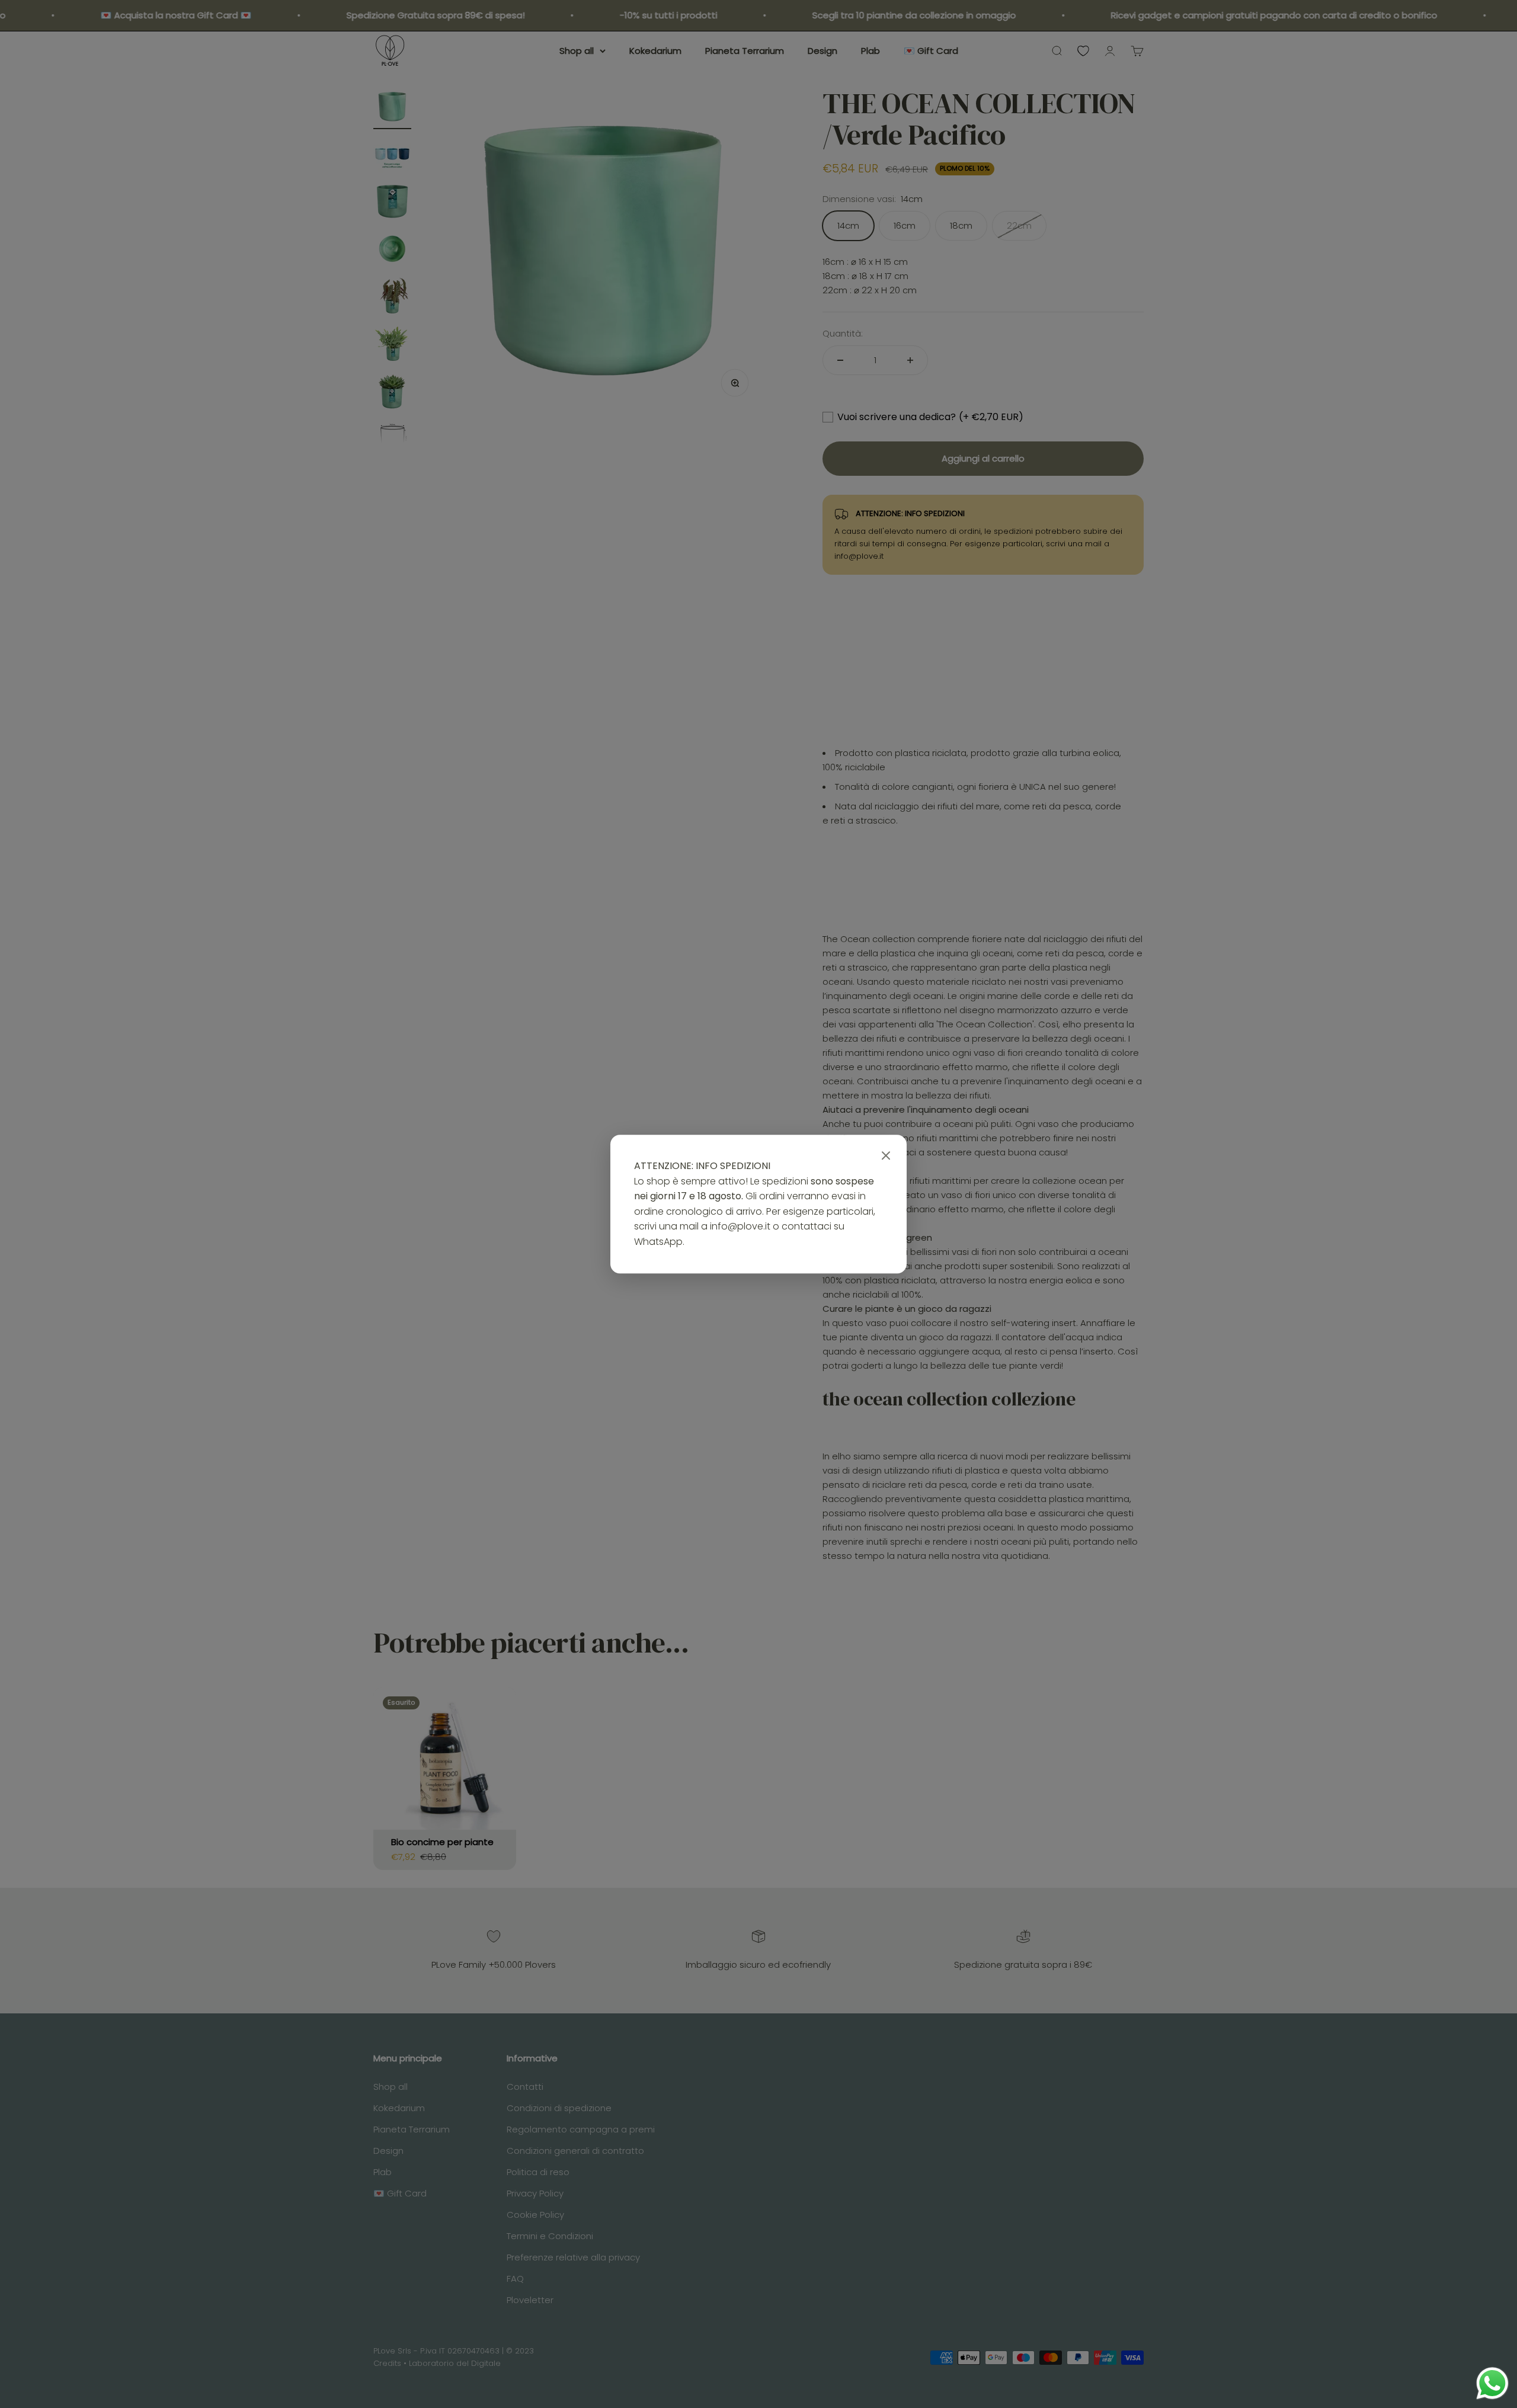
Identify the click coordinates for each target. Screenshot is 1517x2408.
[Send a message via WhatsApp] (1492, 2383)
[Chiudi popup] (886, 1156)
